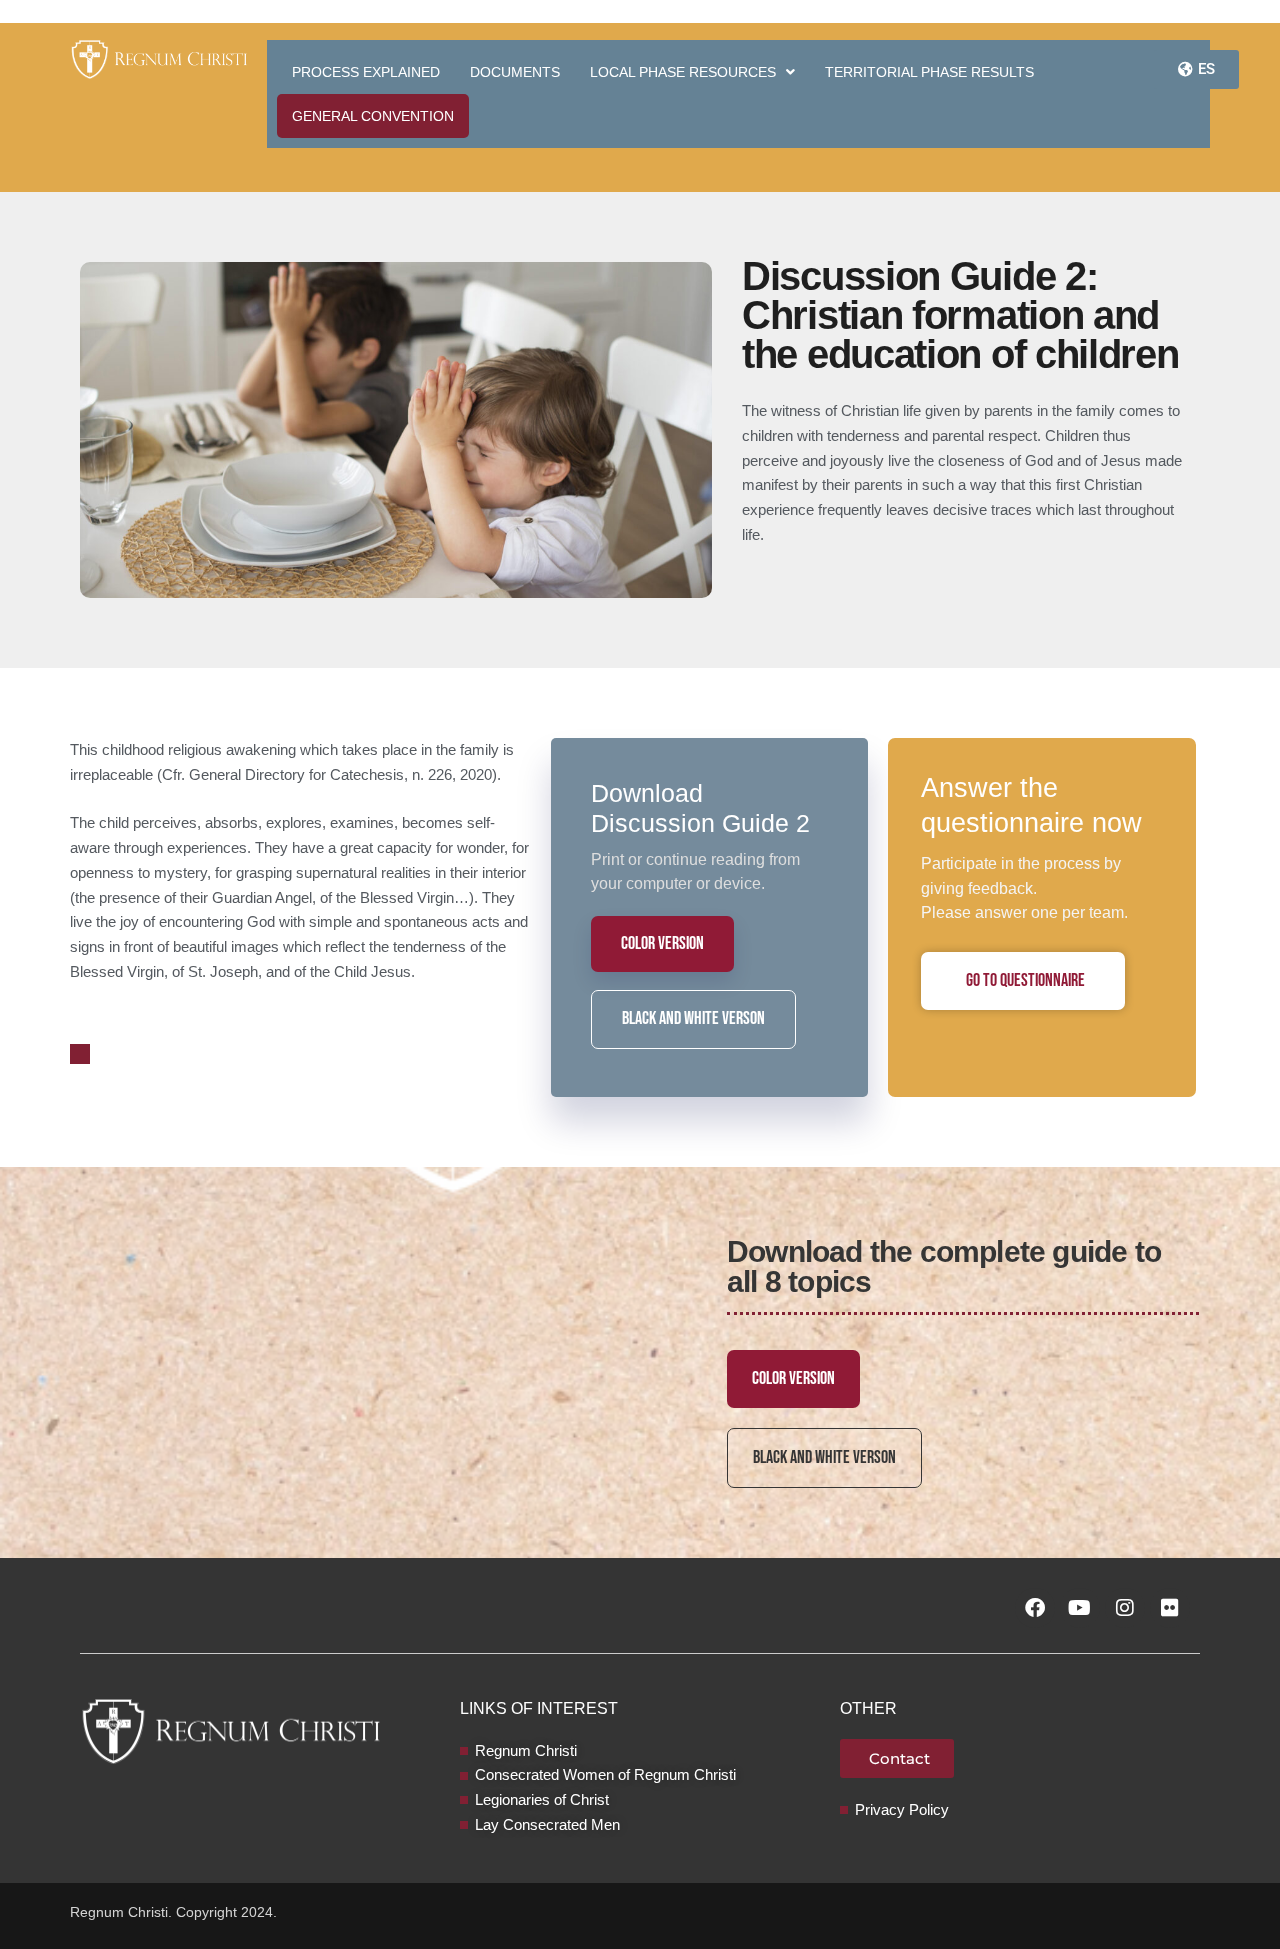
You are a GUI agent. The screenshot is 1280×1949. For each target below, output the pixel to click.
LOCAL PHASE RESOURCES (683, 72)
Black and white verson (693, 1018)
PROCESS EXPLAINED (366, 72)
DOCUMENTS (515, 72)
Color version (662, 943)
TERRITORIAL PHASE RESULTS (929, 72)
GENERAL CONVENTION (373, 116)
